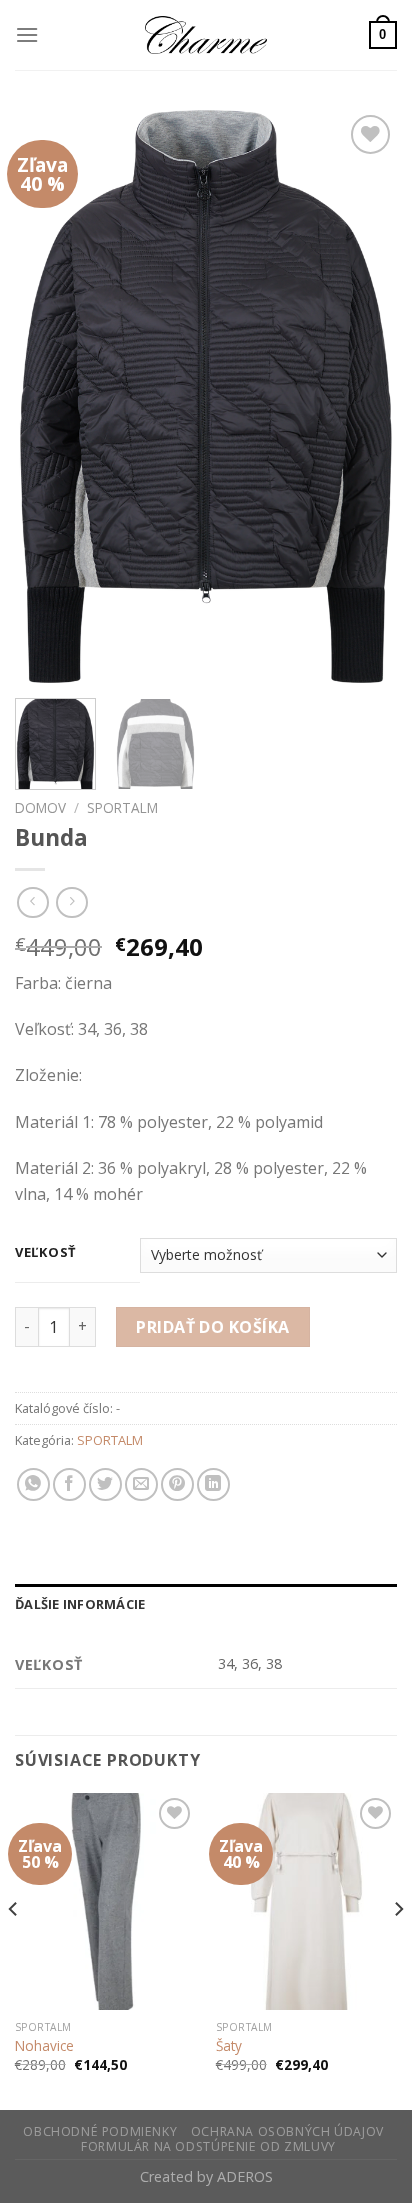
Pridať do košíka (213, 1327)
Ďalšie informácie (80, 1604)
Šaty (229, 2046)
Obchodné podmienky (100, 2131)
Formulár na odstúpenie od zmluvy (208, 2146)
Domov (40, 807)
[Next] (364, 396)
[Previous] (48, 396)
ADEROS (245, 2176)
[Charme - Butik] (206, 35)
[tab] (206, 1604)
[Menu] (27, 34)
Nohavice (44, 2046)
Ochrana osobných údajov (287, 2131)
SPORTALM (122, 807)
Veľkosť (46, 1253)
